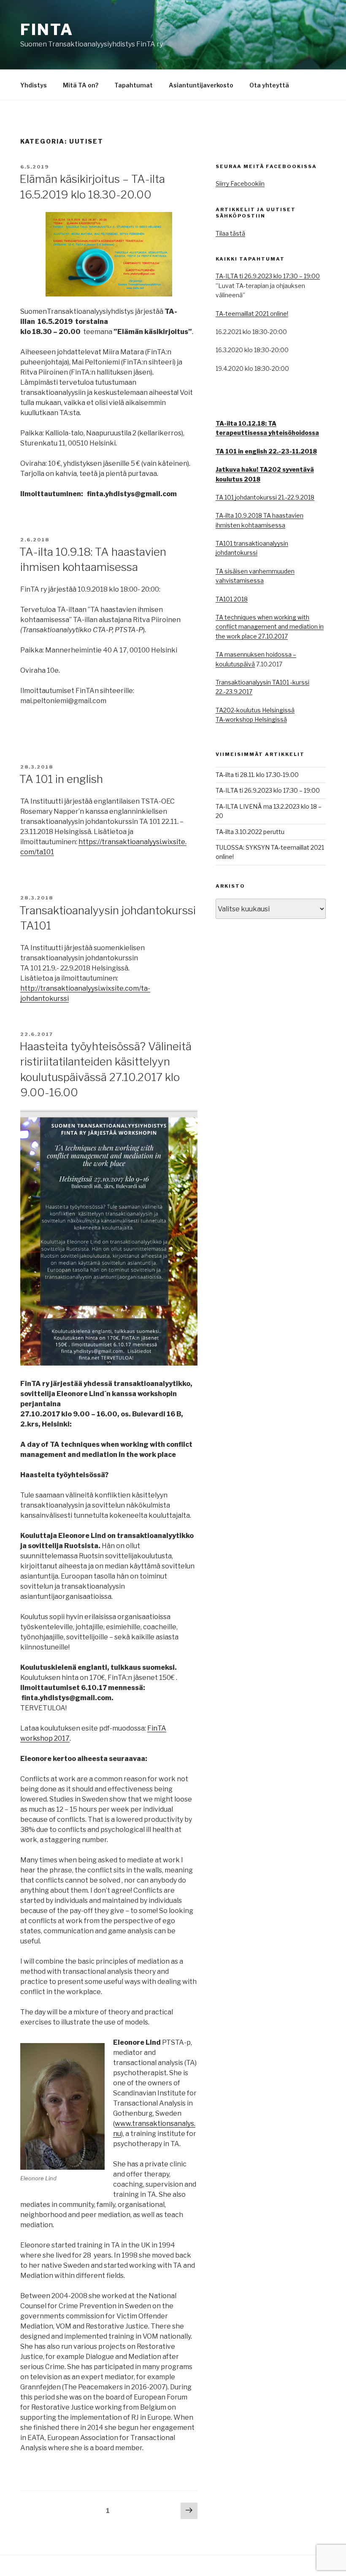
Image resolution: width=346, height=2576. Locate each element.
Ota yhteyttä (269, 85)
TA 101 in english (61, 779)
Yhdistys (34, 85)
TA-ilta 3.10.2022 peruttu (250, 832)
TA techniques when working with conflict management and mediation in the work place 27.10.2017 (270, 627)
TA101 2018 (232, 599)
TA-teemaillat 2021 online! (252, 314)
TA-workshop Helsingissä (251, 719)
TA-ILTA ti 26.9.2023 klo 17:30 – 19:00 (268, 276)
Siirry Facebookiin (240, 183)
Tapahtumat (134, 85)
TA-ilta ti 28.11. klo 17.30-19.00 (257, 775)
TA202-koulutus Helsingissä (255, 710)
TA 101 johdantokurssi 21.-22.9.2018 (265, 497)
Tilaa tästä (230, 233)
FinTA (47, 30)
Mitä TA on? (81, 85)
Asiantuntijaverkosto (201, 85)
